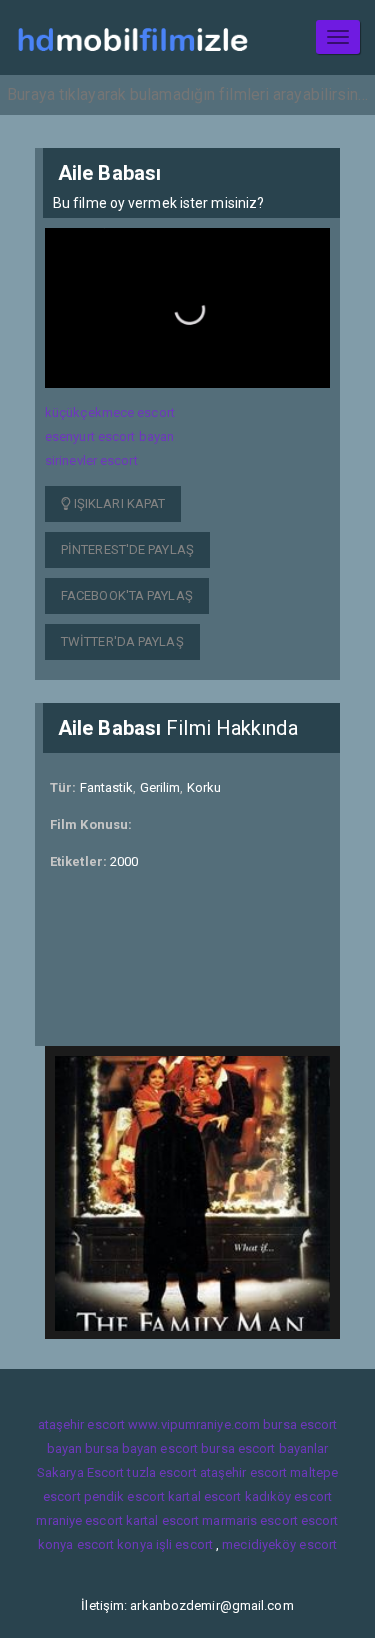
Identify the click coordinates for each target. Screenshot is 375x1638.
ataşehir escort (82, 1424)
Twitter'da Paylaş (122, 641)
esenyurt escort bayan (109, 436)
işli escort (184, 1544)
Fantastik (107, 787)
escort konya (115, 1544)
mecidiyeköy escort (279, 1544)
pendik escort (124, 1496)
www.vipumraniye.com (194, 1424)
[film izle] (132, 37)
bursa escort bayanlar (264, 1448)
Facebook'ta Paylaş (127, 595)
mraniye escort (79, 1520)
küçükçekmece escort (110, 412)
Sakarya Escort (80, 1472)
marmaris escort (250, 1520)
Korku (204, 787)
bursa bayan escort (141, 1448)
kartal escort (204, 1496)
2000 (124, 861)
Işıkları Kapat (118, 503)
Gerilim (160, 787)
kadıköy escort (288, 1496)
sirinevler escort (91, 460)
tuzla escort (161, 1472)
